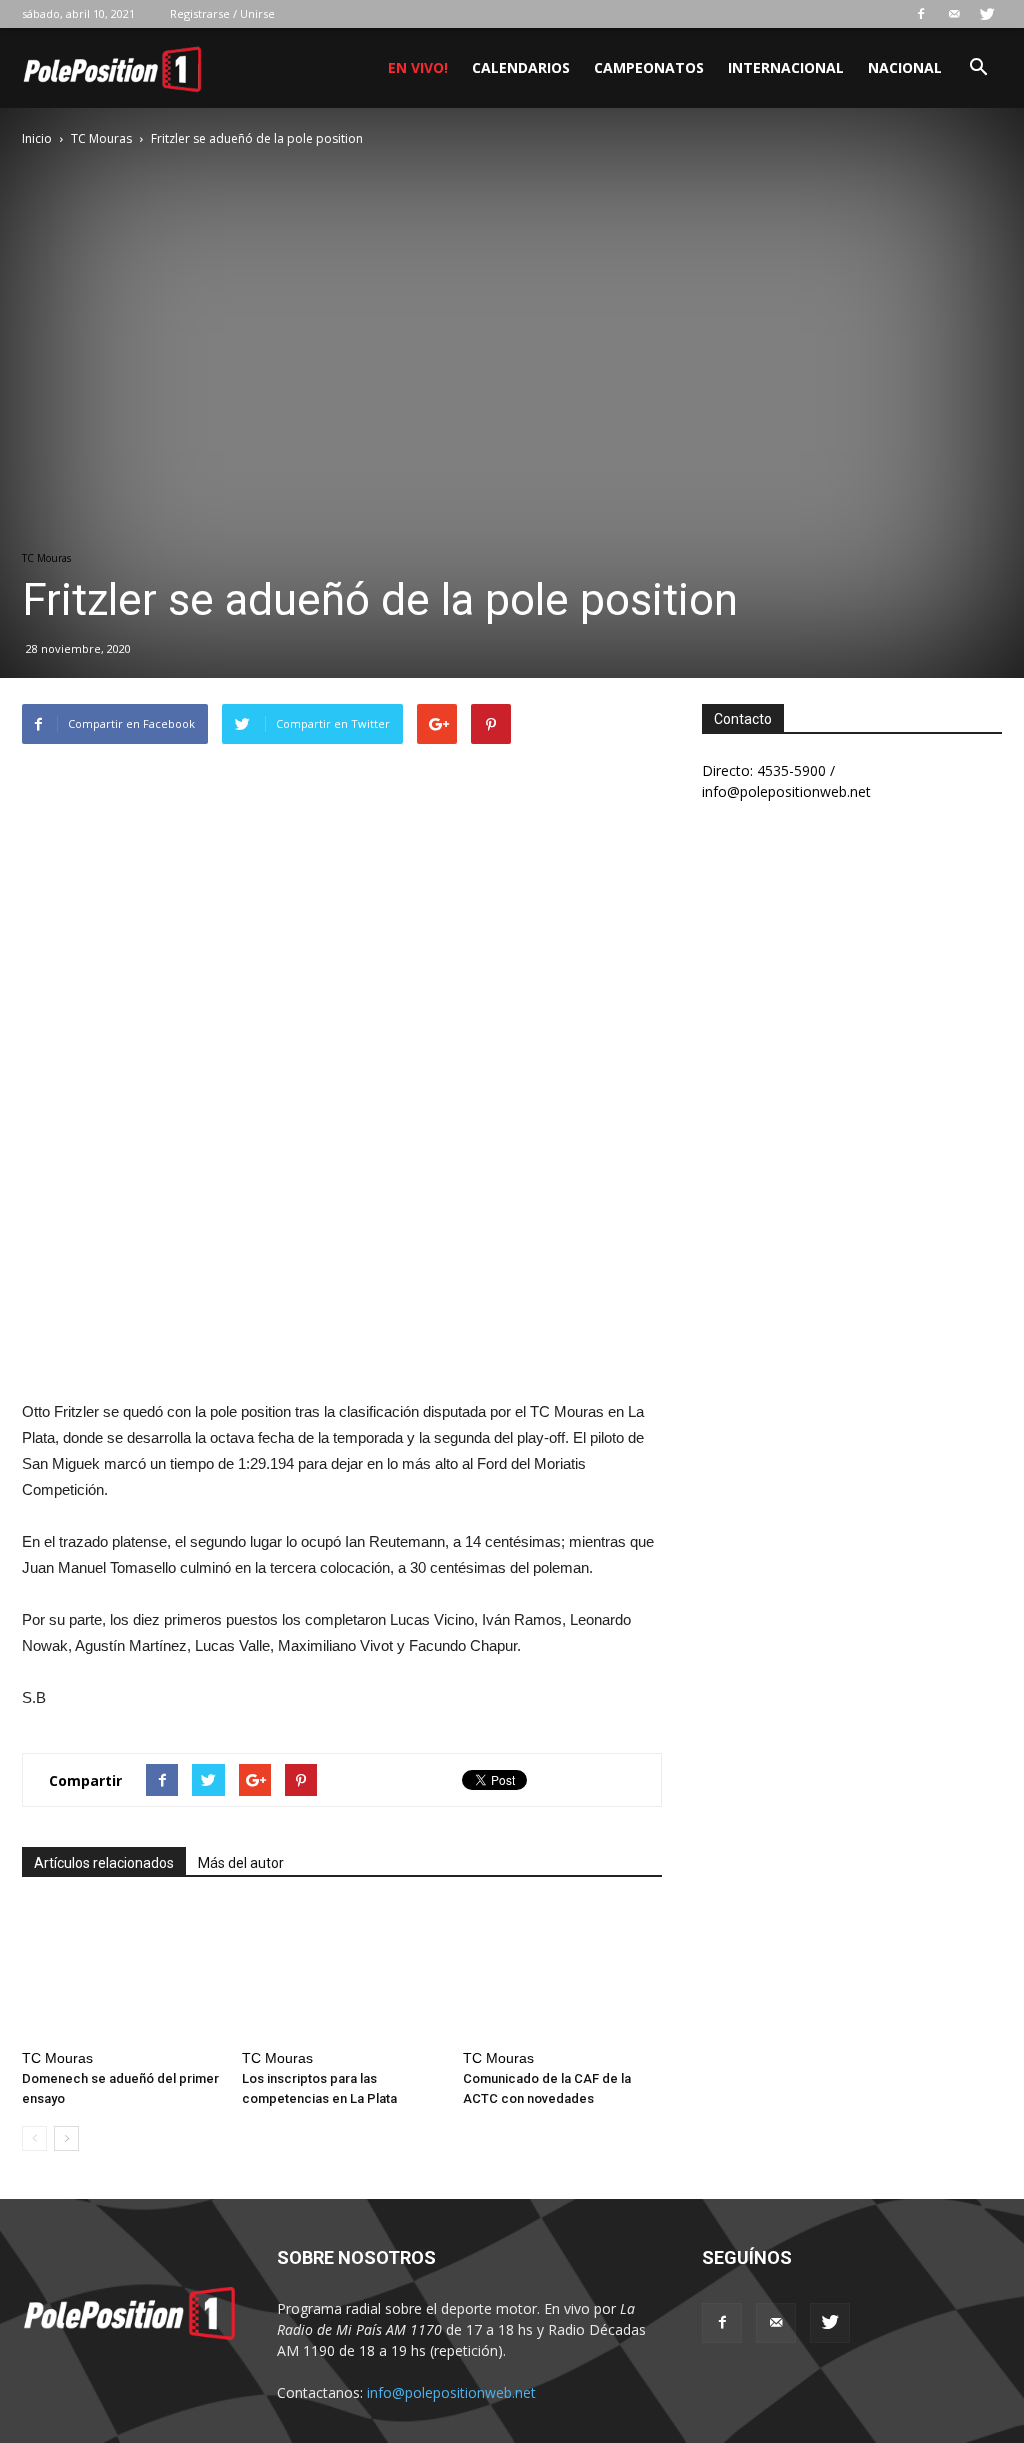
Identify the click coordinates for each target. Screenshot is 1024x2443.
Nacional (905, 67)
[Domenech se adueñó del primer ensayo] (121, 1972)
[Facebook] (921, 14)
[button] (978, 69)
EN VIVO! (418, 67)
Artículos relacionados (104, 1863)
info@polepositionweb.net (451, 2392)
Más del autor (241, 1863)
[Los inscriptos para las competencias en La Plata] (341, 1972)
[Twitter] (987, 14)
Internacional (786, 67)
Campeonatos (649, 67)
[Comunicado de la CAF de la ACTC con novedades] (562, 1972)
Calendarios (521, 67)
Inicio (37, 138)
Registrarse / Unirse (222, 13)
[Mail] (954, 14)
